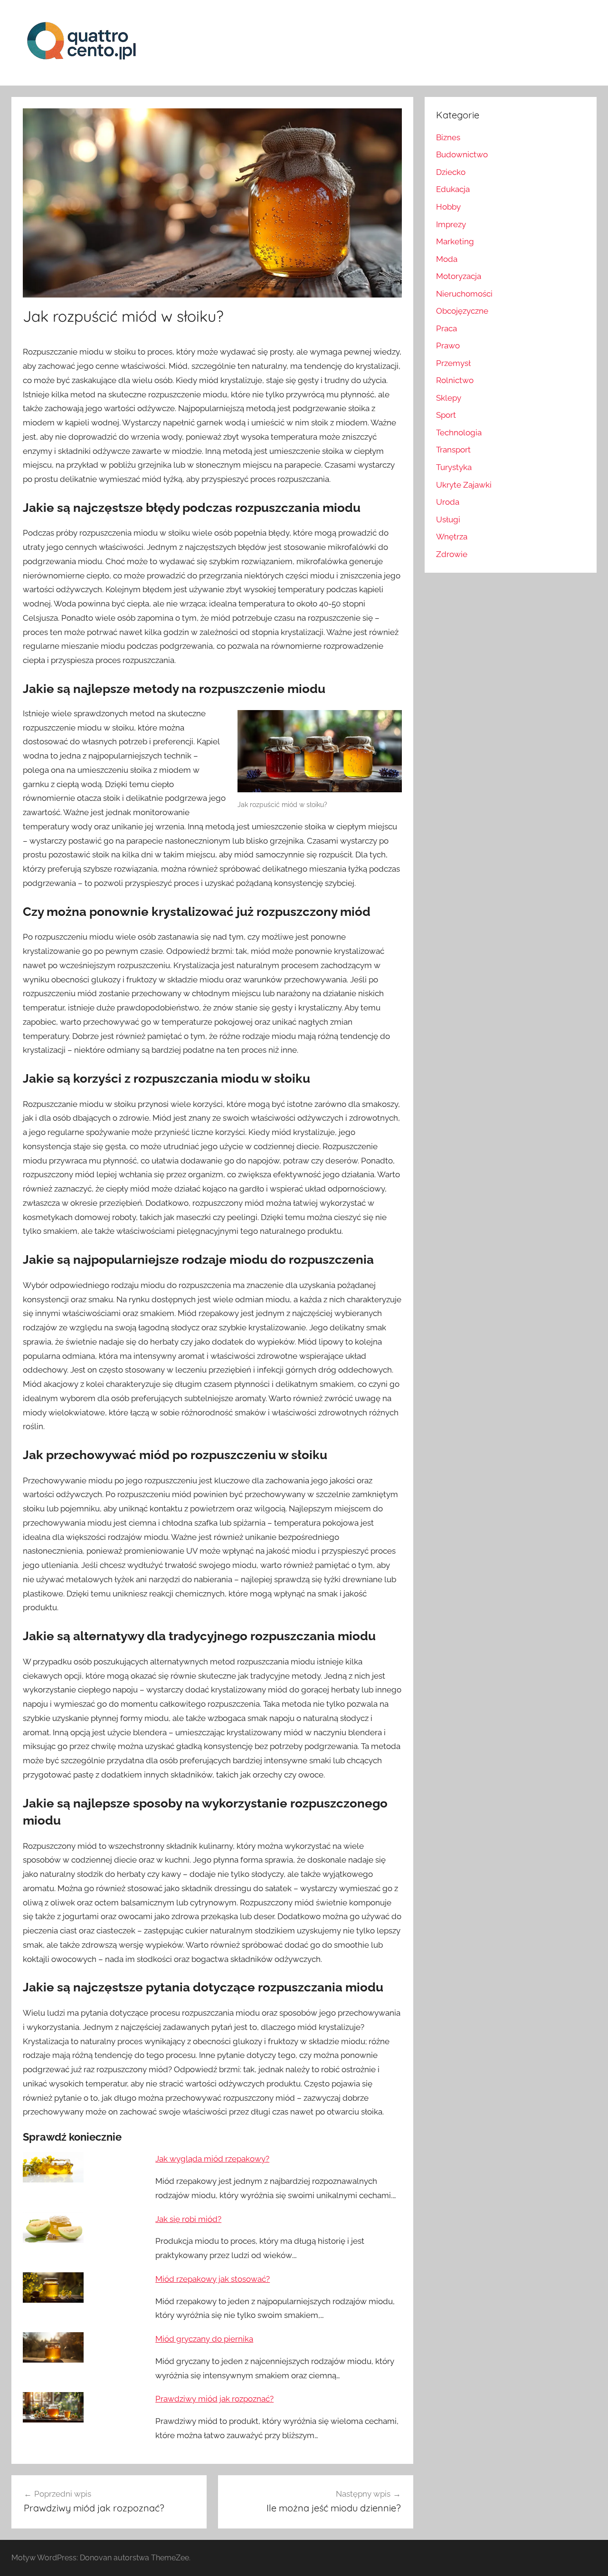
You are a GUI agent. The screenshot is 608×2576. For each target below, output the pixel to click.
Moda (447, 259)
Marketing (455, 241)
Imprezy (451, 224)
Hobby (448, 207)
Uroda (448, 502)
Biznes (448, 137)
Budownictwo (462, 154)
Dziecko (451, 172)
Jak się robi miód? (188, 2219)
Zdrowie (452, 554)
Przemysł (453, 363)
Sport (446, 415)
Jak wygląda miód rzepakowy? (212, 2159)
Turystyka (454, 467)
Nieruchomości (464, 294)
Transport (453, 450)
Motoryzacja (459, 276)
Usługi (448, 519)
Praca (446, 328)
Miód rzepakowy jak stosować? (213, 2279)
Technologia (459, 433)
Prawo (448, 346)
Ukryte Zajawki (464, 485)
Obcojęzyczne (462, 311)
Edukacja (453, 189)
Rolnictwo (455, 380)
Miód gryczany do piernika (204, 2339)
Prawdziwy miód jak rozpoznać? (214, 2399)
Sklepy (449, 398)
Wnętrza (452, 537)
